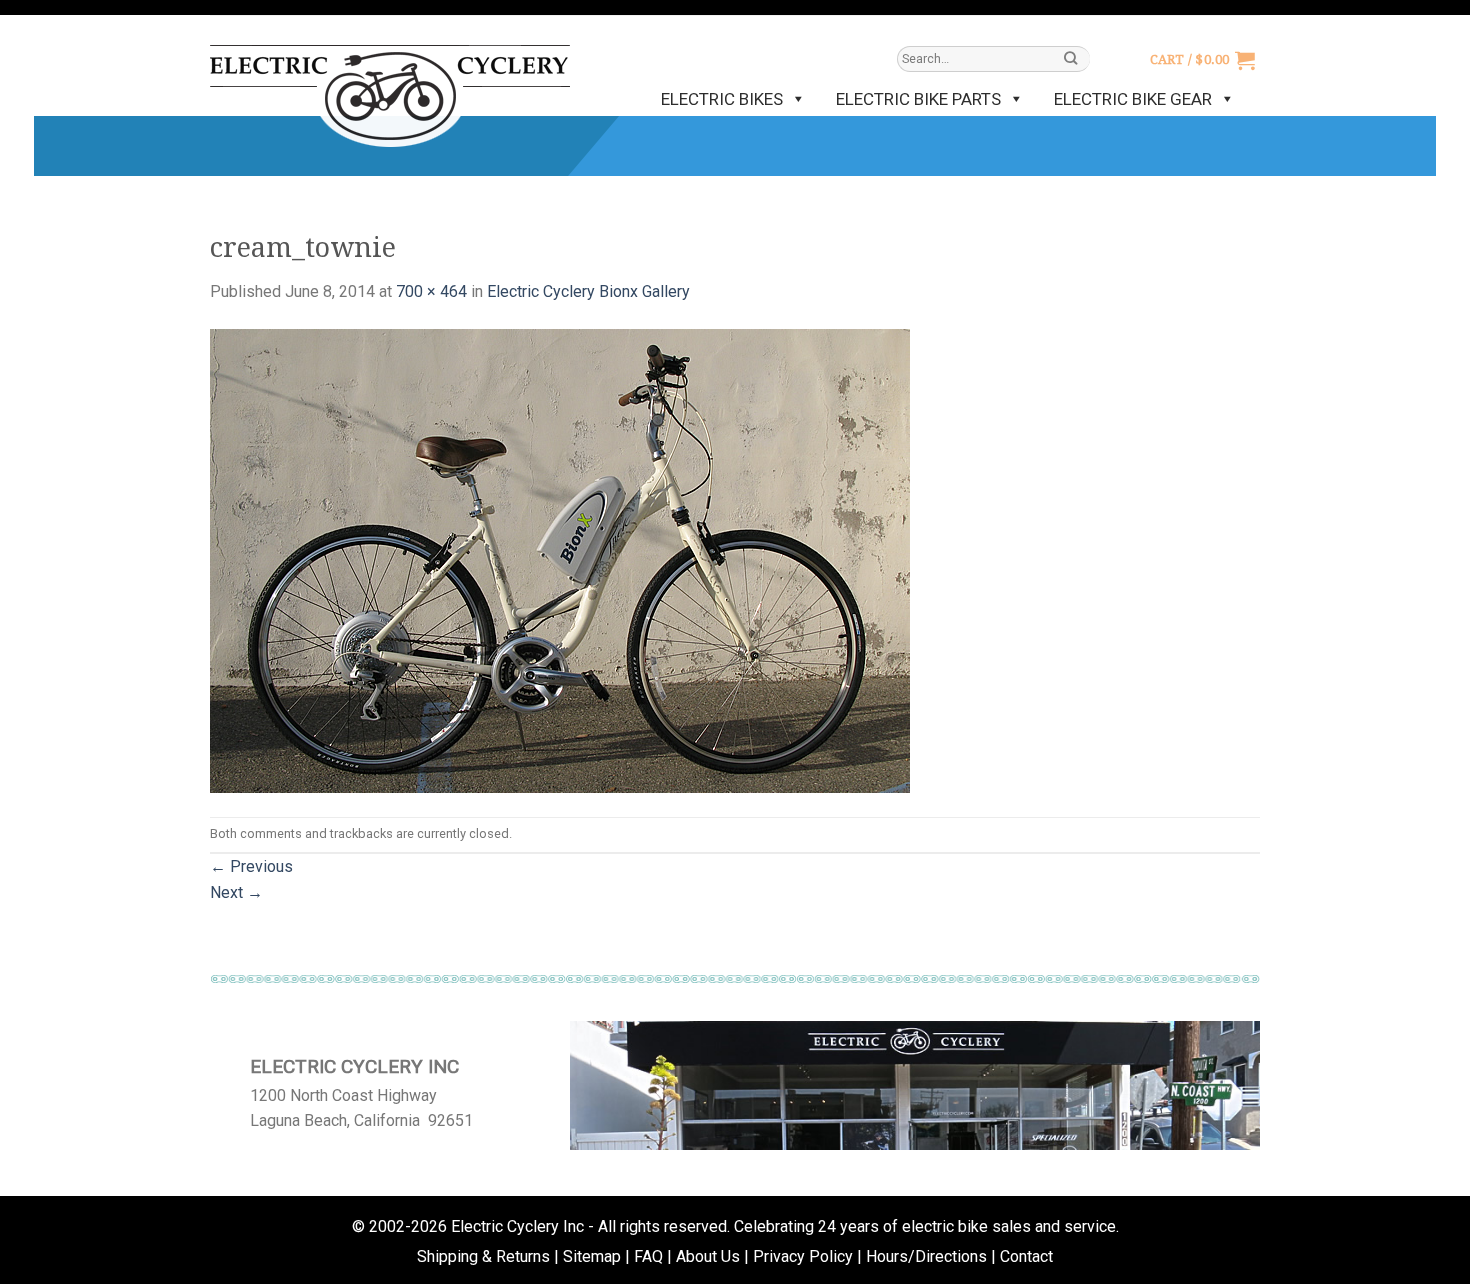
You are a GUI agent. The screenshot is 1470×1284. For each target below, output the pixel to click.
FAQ (648, 1256)
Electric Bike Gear (1133, 99)
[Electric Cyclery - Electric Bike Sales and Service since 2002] (390, 86)
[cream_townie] (560, 559)
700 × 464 (431, 291)
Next (236, 892)
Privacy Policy (803, 1256)
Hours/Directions (926, 1256)
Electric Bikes (722, 99)
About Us (708, 1256)
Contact (1026, 1256)
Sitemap (592, 1256)
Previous (251, 866)
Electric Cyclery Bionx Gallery (588, 291)
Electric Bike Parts (918, 99)
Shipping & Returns (483, 1256)
